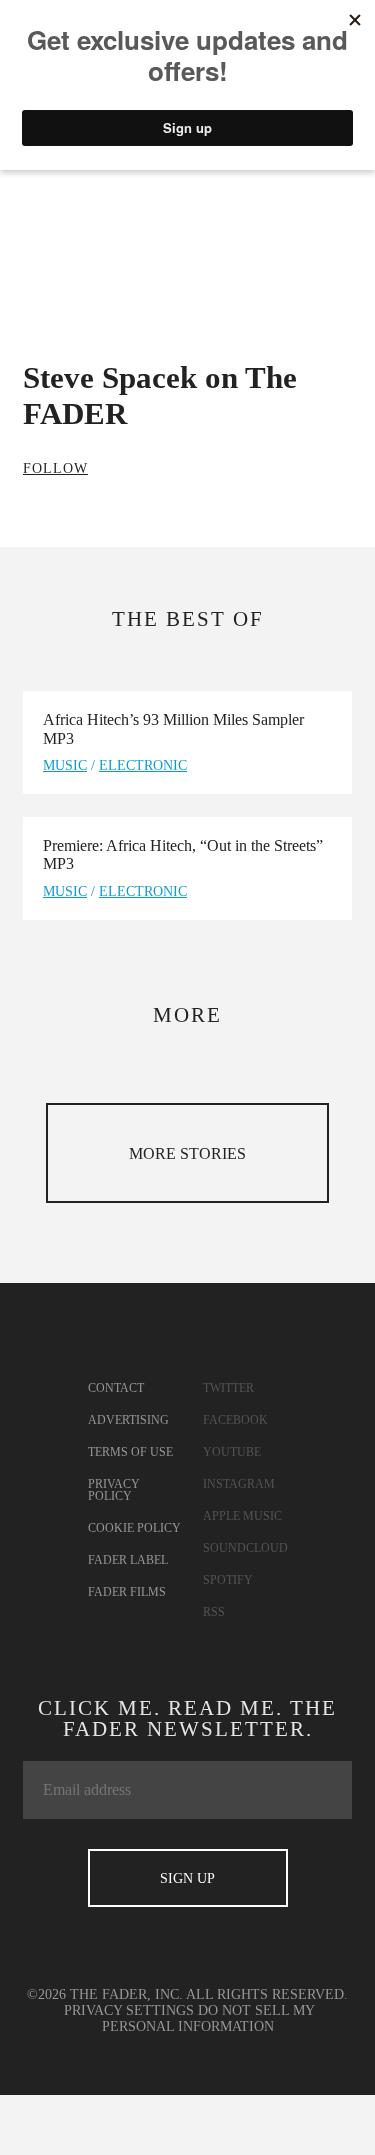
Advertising (128, 1420)
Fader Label (128, 1560)
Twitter (228, 1388)
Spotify (228, 1580)
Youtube (232, 1452)
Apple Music (242, 1516)
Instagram (239, 1484)
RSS (214, 1612)
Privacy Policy (114, 1490)
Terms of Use (130, 1452)
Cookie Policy (134, 1528)
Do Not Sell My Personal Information (209, 2018)
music (65, 765)
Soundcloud (245, 1548)
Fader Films (127, 1592)
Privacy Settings (129, 2010)
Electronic (143, 765)
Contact (116, 1388)
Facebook (235, 1420)
